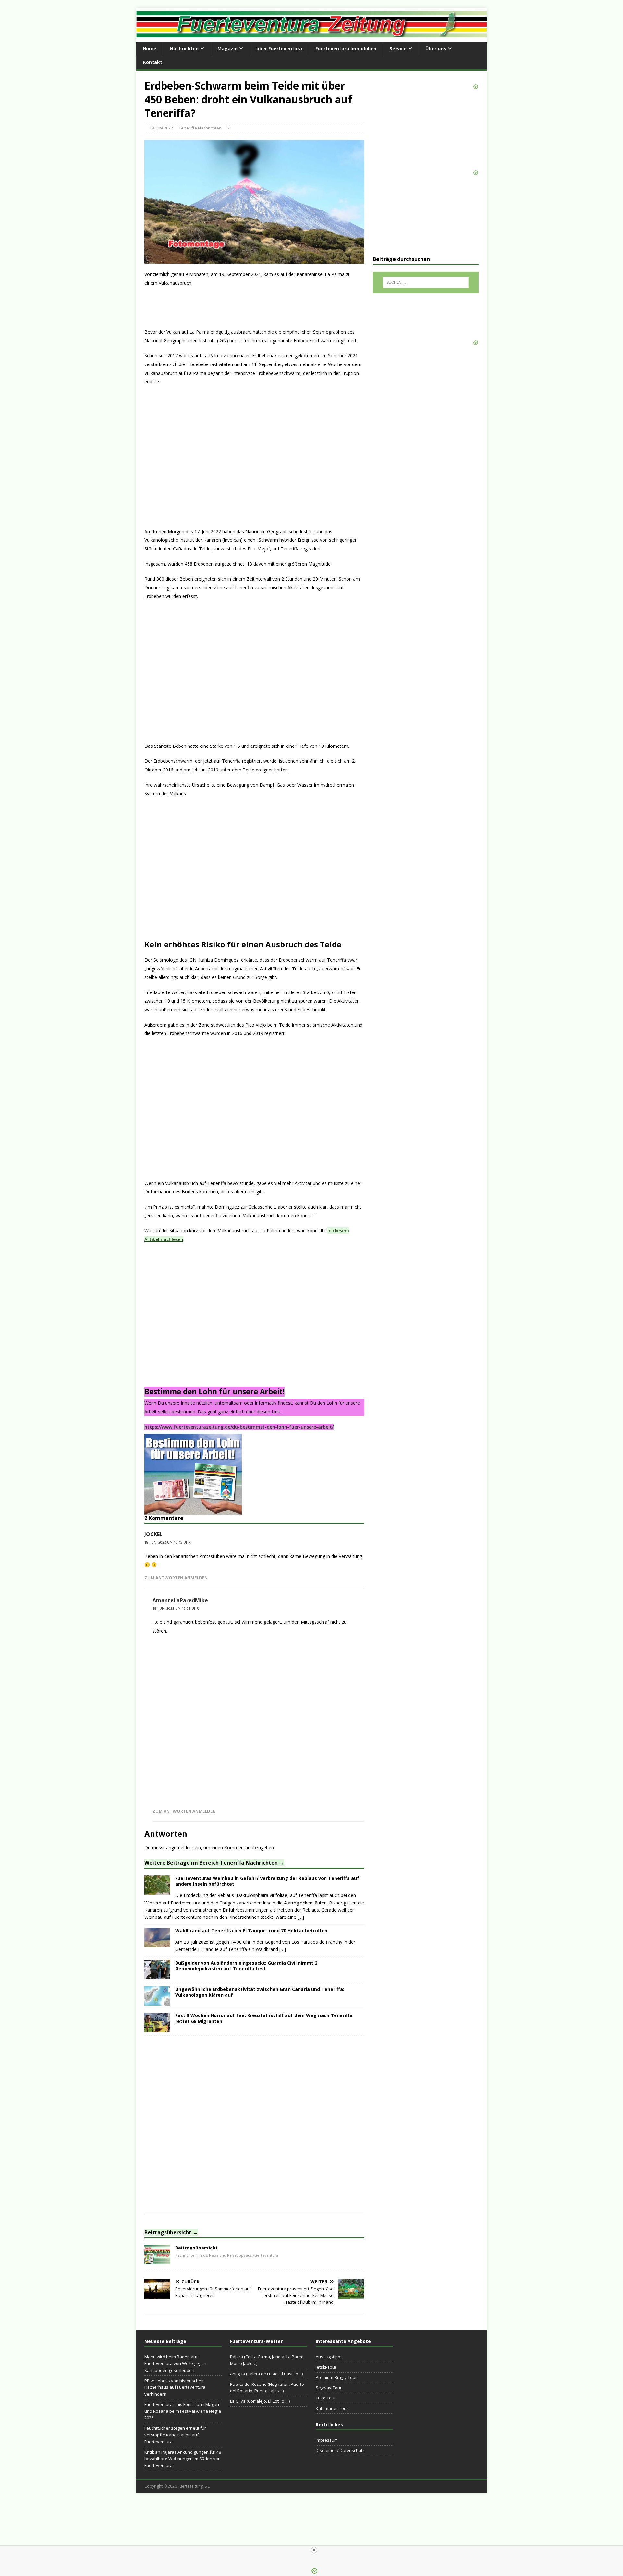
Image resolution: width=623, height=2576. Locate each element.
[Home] (157, 2260)
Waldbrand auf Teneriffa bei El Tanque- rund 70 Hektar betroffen (251, 1931)
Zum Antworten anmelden (176, 1578)
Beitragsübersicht (168, 2232)
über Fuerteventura (279, 49)
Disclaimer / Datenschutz (340, 2450)
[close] (314, 2550)
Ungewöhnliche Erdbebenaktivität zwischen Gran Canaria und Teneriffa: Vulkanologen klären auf (260, 1992)
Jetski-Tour (326, 2367)
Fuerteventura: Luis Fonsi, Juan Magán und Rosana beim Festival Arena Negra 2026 (183, 2411)
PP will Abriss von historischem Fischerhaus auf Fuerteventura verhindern (175, 2387)
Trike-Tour (326, 2398)
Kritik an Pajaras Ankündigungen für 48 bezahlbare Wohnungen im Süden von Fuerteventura (183, 2459)
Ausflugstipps (329, 2357)
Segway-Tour (329, 2388)
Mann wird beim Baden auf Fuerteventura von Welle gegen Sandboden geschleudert (175, 2363)
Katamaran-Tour (332, 2408)
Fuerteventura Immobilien (346, 49)
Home (150, 49)
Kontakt (153, 62)
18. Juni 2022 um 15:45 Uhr (168, 1542)
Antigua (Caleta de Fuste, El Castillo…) (266, 2374)
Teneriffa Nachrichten (200, 128)
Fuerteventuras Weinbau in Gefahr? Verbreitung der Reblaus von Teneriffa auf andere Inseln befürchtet (267, 1881)
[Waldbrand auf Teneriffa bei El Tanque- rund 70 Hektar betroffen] (157, 1943)
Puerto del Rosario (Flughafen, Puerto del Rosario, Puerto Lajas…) (267, 2388)
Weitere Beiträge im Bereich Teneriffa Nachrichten (211, 1863)
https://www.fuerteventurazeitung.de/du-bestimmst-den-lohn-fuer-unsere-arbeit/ (239, 1427)
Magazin (227, 49)
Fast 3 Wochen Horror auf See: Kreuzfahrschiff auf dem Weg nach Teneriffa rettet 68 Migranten (264, 2018)
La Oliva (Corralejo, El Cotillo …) (260, 2401)
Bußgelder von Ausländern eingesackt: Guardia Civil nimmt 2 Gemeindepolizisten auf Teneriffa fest (246, 1966)
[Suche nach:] (426, 282)
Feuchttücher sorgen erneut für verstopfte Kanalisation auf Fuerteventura (175, 2435)
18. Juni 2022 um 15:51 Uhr (176, 1608)
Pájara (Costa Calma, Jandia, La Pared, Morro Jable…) (267, 2360)
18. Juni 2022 (161, 128)
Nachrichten (184, 49)
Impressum (327, 2440)
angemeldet (179, 1848)
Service (398, 49)
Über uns (436, 49)
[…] (301, 1917)
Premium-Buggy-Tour (336, 2377)
